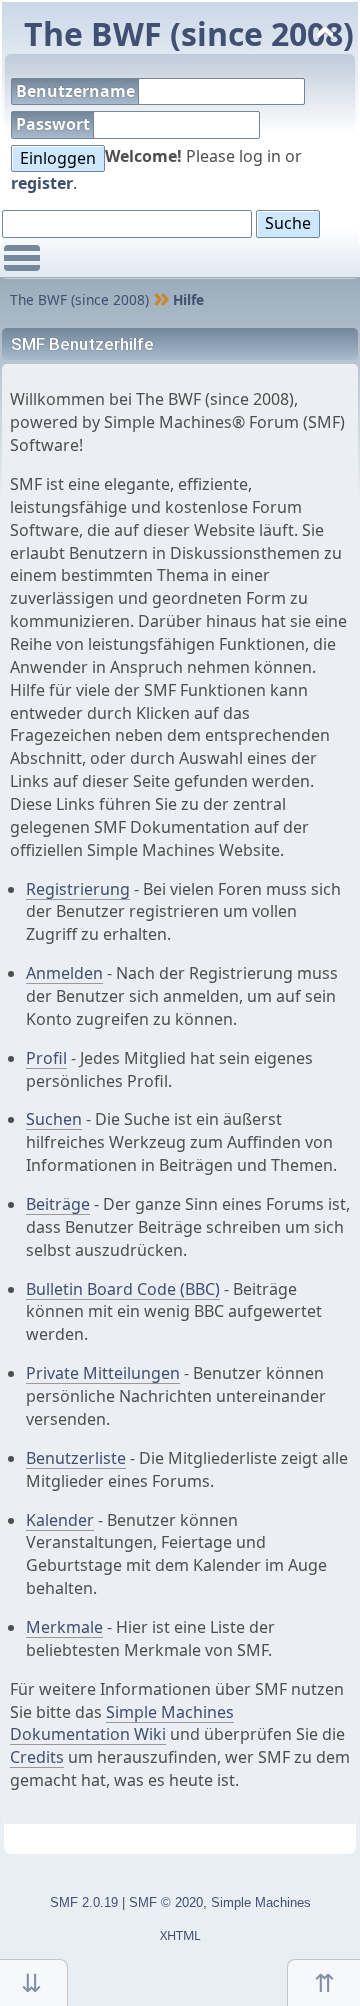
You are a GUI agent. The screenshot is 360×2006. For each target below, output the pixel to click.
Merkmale (64, 1627)
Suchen (54, 1119)
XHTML (180, 1935)
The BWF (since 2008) (189, 33)
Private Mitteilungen (103, 1373)
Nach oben (323, 1982)
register (42, 183)
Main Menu (22, 267)
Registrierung (78, 889)
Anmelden (64, 973)
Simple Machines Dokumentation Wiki (122, 1723)
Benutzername (77, 91)
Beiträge (58, 1204)
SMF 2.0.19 (84, 1903)
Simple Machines (261, 1903)
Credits (37, 1757)
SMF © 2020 (166, 1903)
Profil (46, 1058)
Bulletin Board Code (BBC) (123, 1289)
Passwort (55, 124)
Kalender (60, 1520)
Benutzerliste (76, 1458)
